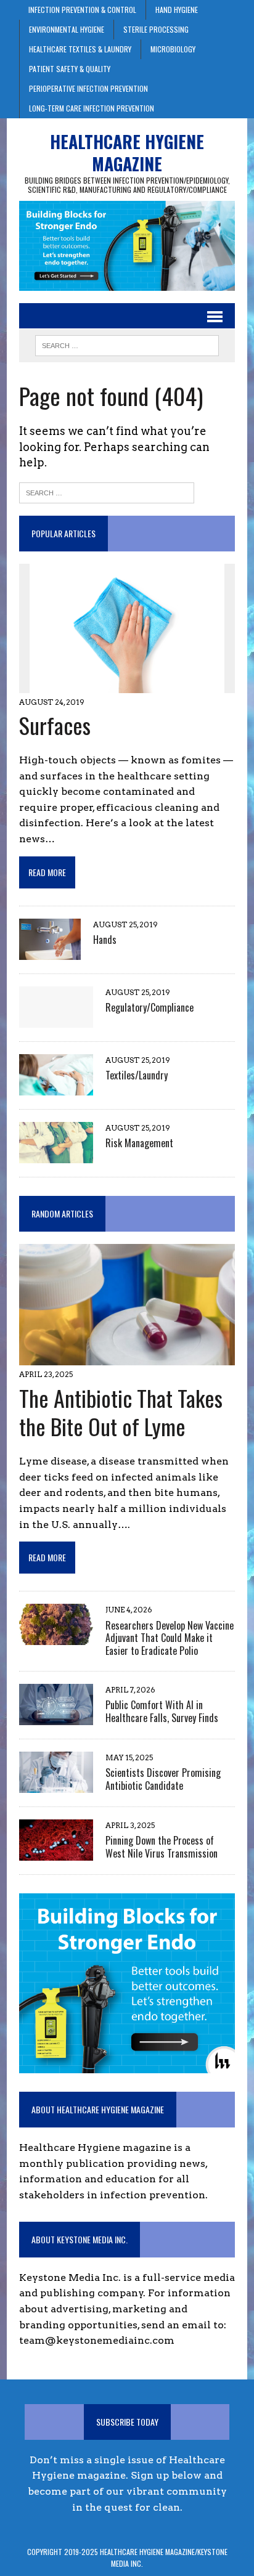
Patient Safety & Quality (70, 69)
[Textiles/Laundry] (56, 1087)
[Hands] (50, 952)
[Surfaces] (127, 685)
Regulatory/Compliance (150, 1007)
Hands (105, 940)
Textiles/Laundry (137, 1075)
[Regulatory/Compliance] (56, 1019)
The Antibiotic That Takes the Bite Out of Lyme (121, 1412)
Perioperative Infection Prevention (88, 88)
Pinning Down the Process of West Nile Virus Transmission (162, 1847)
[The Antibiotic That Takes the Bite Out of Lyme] (127, 1358)
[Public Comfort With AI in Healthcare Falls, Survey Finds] (56, 1717)
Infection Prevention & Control (82, 10)
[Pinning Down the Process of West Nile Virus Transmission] (56, 1852)
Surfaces (55, 725)
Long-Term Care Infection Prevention (92, 108)
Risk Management (139, 1143)
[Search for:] (107, 492)
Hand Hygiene (177, 10)
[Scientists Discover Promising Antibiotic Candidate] (56, 1785)
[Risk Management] (56, 1155)
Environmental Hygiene (67, 29)
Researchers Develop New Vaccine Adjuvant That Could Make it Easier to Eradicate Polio (170, 1638)
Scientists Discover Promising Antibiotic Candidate (163, 1779)
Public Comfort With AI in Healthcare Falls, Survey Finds (162, 1711)
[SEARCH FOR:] (127, 344)
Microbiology (173, 49)
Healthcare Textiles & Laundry (80, 49)
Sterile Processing (156, 29)
